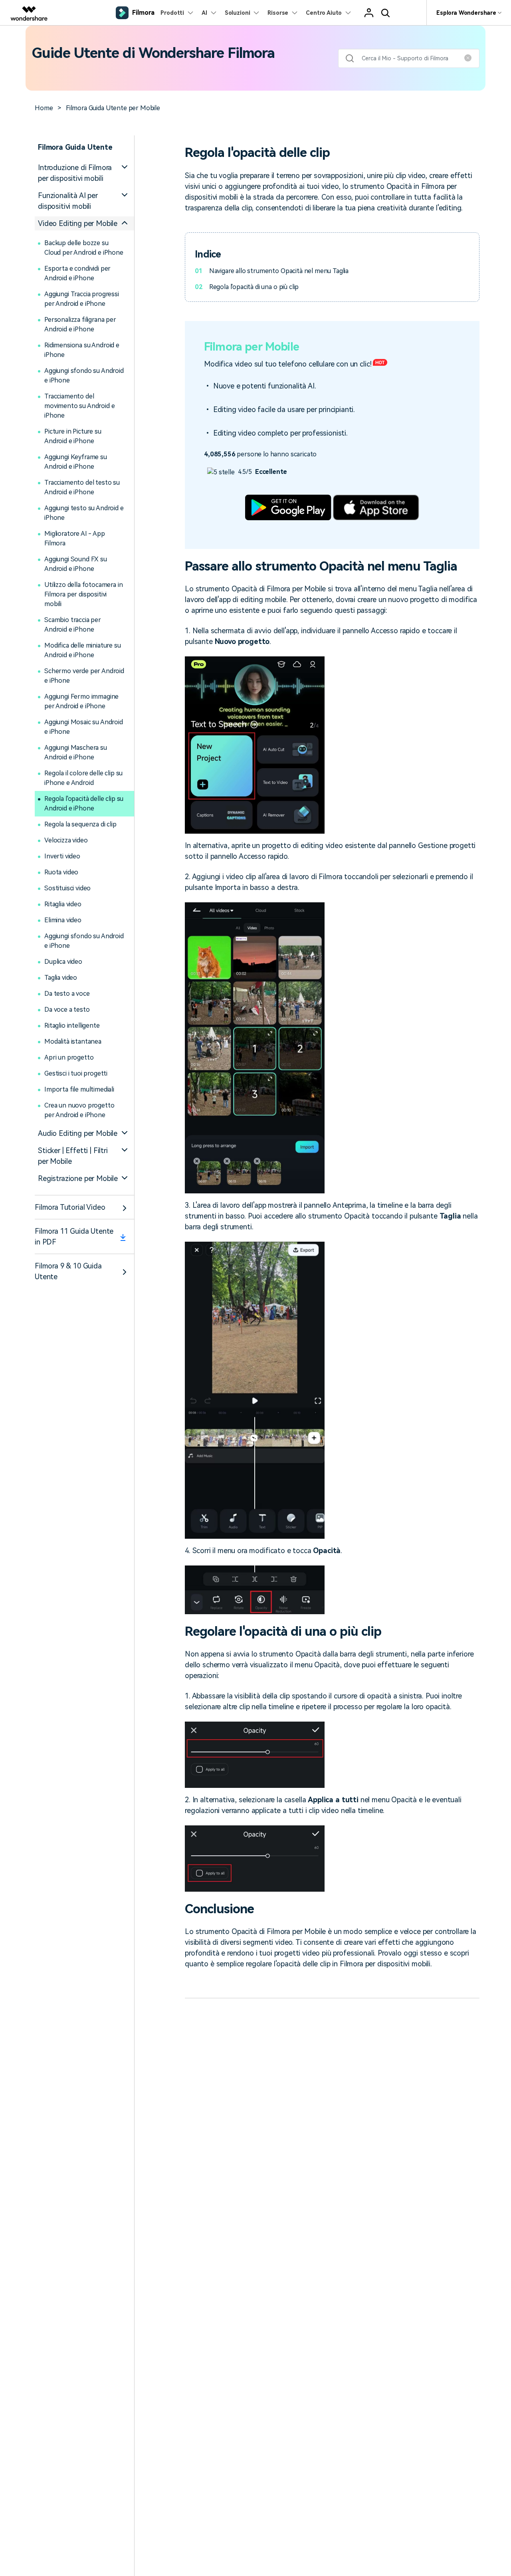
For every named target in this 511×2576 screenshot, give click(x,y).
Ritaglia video (63, 904)
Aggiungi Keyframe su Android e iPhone (76, 462)
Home (44, 108)
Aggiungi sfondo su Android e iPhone (84, 376)
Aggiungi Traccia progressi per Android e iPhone (82, 299)
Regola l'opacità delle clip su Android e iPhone (84, 804)
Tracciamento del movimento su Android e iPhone (79, 406)
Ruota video (61, 872)
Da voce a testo (67, 1010)
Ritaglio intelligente (72, 1025)
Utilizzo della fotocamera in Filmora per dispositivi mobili (84, 594)
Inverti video (62, 856)
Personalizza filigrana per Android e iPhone (80, 324)
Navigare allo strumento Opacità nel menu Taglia (279, 271)
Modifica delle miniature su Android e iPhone (83, 650)
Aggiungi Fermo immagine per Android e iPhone (81, 701)
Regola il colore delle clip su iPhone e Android (83, 778)
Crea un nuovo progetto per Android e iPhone (79, 1110)
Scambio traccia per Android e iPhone (73, 625)
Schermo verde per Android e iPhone (84, 676)
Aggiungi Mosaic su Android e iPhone (84, 727)
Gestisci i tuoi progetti (76, 1073)
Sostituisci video (67, 888)
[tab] (84, 173)
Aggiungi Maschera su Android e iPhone (76, 752)
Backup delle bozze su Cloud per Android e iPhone (84, 248)
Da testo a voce (67, 994)
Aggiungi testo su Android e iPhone (84, 513)
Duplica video (63, 962)
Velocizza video (66, 840)
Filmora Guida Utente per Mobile (113, 108)
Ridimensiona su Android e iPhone (82, 350)
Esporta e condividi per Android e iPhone (77, 273)
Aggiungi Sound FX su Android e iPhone (76, 564)
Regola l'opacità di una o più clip (254, 287)
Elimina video (63, 920)
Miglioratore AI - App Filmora (75, 538)
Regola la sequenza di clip (80, 824)
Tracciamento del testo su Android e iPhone (82, 487)
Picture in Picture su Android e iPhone (73, 436)
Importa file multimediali (79, 1089)
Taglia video (61, 978)
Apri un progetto (69, 1057)
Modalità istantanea (73, 1041)
